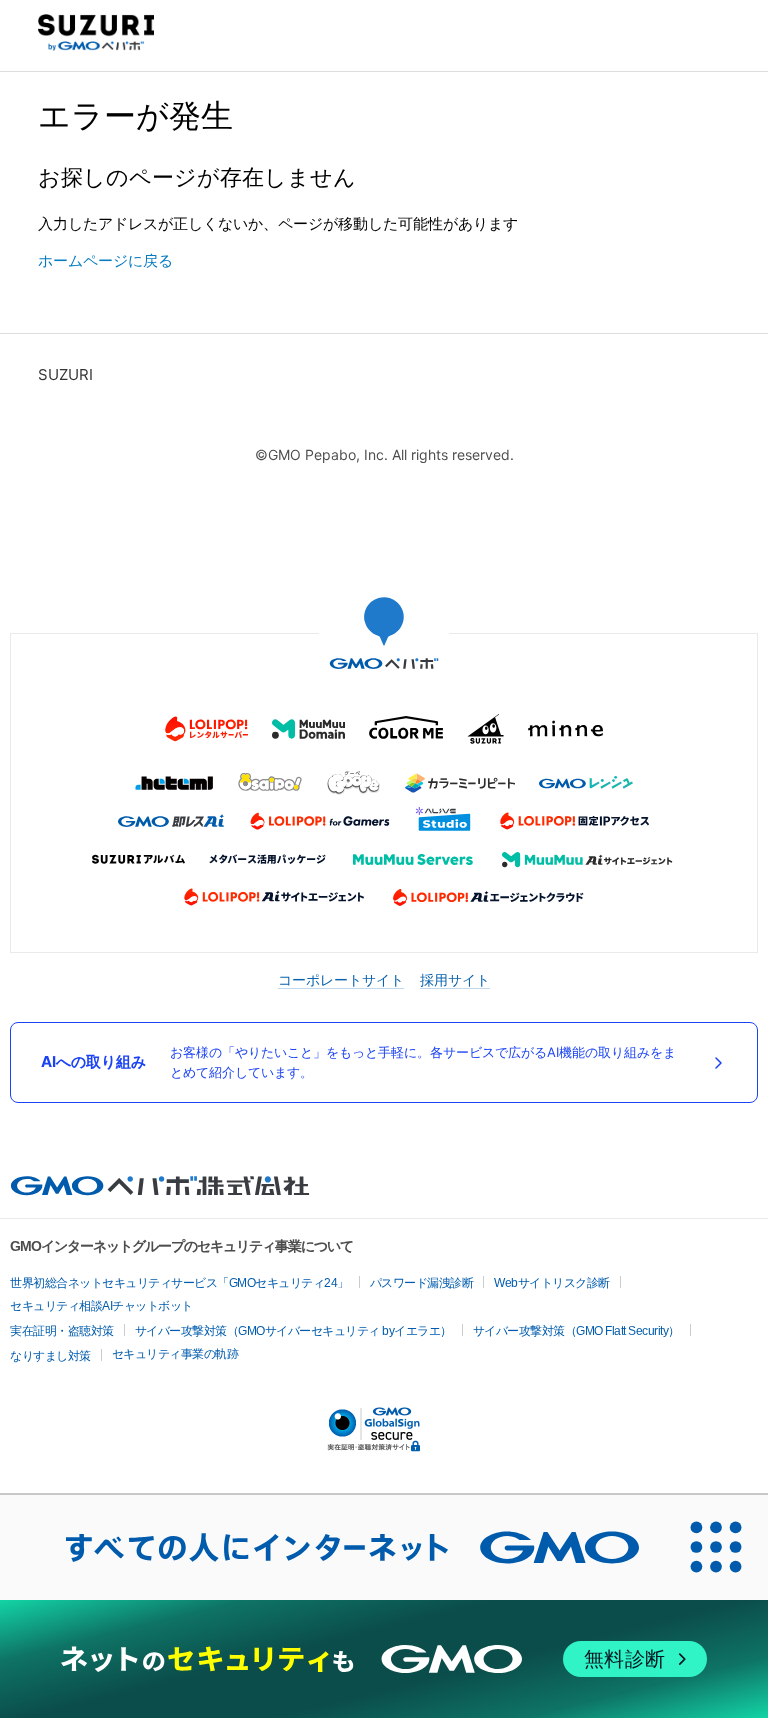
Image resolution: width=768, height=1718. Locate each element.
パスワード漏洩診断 (422, 1283)
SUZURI (65, 374)
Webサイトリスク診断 (552, 1283)
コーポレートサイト (341, 979)
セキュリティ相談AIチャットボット (101, 1306)
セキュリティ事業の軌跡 (175, 1354)
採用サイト (455, 979)
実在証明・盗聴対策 (62, 1331)
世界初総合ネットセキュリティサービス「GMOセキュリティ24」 (179, 1283)
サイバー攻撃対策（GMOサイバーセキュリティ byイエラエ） (293, 1331)
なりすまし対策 (50, 1356)
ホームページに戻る (105, 260)
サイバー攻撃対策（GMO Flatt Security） (576, 1331)
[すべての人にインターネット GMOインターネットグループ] (332, 1547)
